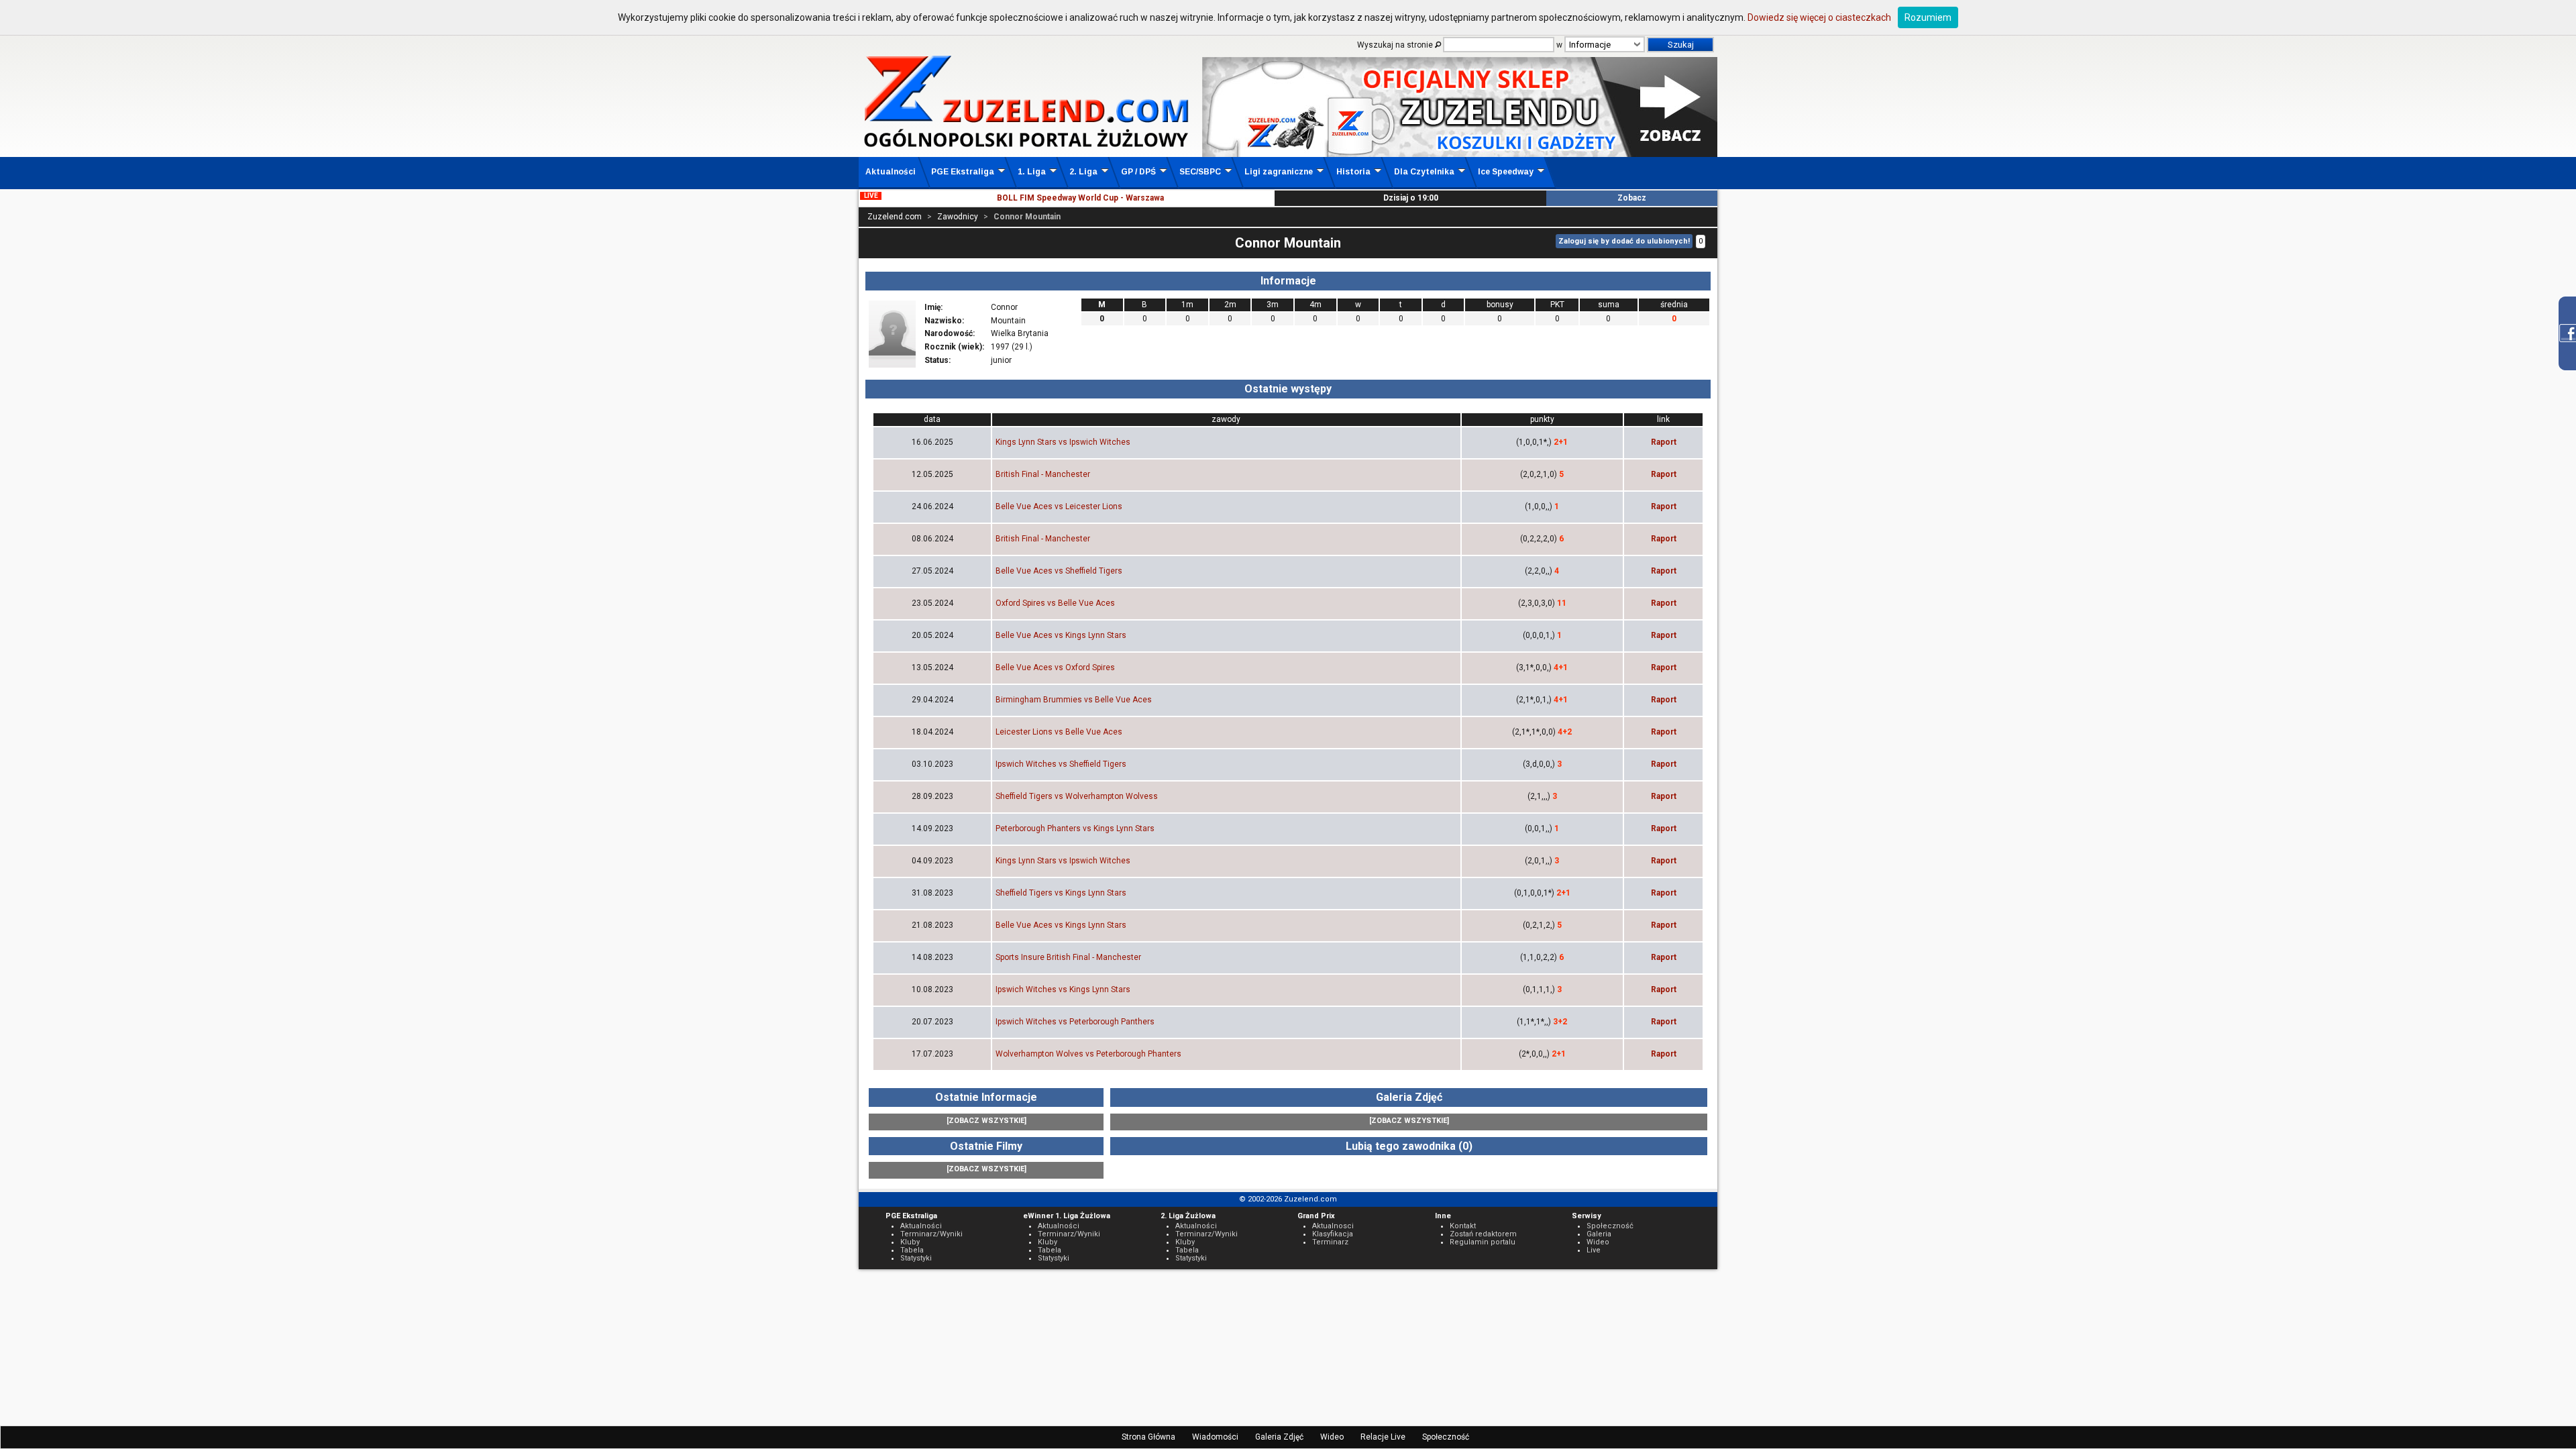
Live (1594, 1250)
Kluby (910, 1242)
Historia (1353, 172)
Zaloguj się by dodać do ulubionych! (1624, 241)
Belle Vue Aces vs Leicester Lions (1059, 506)
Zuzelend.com (895, 217)
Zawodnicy (958, 217)
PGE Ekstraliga (963, 172)
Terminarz (1330, 1242)
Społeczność (1446, 1437)
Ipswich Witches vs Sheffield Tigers (1061, 764)
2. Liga (1083, 172)
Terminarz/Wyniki (931, 1234)
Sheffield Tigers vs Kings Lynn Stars (1061, 893)
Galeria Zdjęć (1279, 1437)
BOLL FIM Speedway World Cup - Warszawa (1080, 198)
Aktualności (891, 172)
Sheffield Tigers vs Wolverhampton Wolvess (1077, 796)
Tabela (912, 1250)
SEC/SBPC (1200, 172)
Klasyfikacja (1333, 1234)
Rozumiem (1928, 17)
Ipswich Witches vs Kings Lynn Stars (1063, 989)
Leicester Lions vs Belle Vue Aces (1059, 732)
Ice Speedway (1506, 172)
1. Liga (1032, 172)
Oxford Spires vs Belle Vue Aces (1055, 603)
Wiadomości (1215, 1437)
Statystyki (916, 1258)
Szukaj (1681, 45)
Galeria (1599, 1234)
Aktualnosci (1333, 1226)
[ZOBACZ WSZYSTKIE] (986, 1121)
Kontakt (1463, 1226)
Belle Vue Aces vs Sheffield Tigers (1059, 571)
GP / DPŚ (1138, 172)
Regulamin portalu (1483, 1242)
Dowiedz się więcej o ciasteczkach (1819, 17)
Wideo (1332, 1437)
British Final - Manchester (1043, 474)
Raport (1664, 442)
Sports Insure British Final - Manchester (1068, 957)
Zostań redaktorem (1483, 1234)
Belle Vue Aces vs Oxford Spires (1055, 667)
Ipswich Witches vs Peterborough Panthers (1075, 1022)
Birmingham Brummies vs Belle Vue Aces (1074, 700)
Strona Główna (1148, 1437)
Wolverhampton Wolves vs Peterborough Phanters (1088, 1054)
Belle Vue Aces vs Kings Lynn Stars (1061, 635)
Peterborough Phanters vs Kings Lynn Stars (1075, 828)
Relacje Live (1383, 1437)
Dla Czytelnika (1424, 172)
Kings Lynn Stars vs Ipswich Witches (1063, 442)
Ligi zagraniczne (1279, 172)
